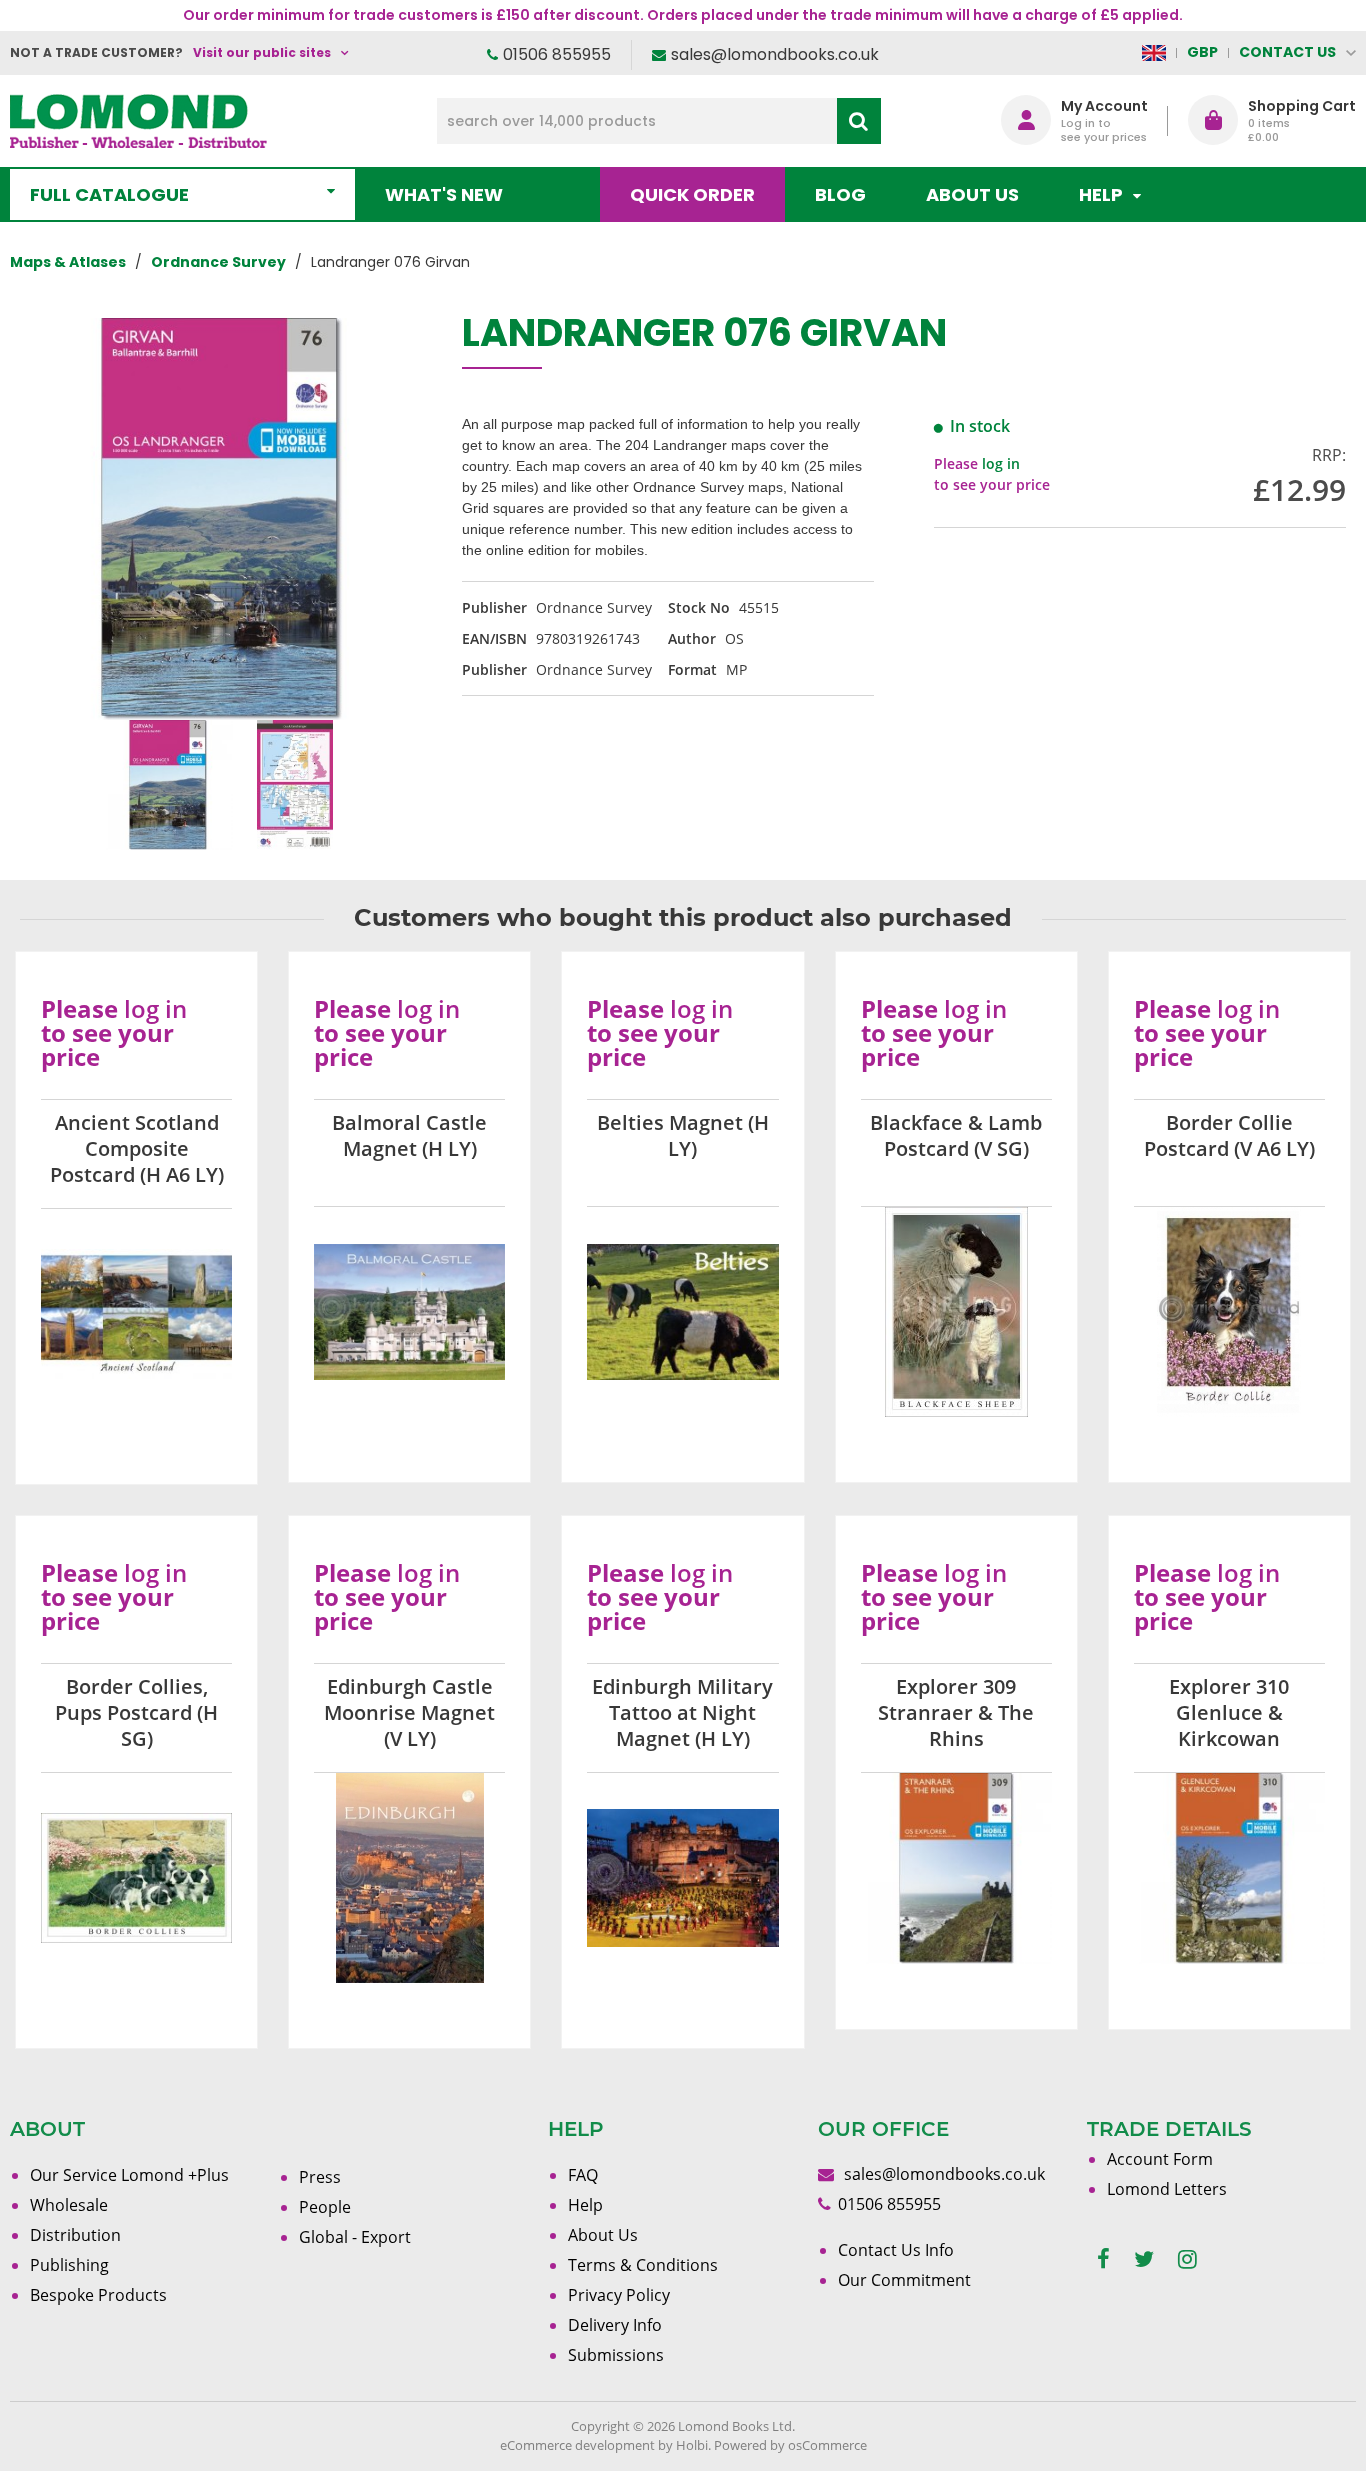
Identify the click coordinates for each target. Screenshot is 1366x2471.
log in (1001, 463)
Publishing (69, 2265)
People (325, 2207)
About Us (972, 194)
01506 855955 (557, 54)
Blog (840, 194)
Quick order (692, 194)
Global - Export (355, 2237)
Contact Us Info (896, 2250)
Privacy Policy (619, 2295)
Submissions (616, 2355)
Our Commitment (904, 2280)
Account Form (1160, 2159)
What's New (444, 194)
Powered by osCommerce (790, 2445)
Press (320, 2177)
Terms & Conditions (643, 2265)
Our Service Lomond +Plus (129, 2175)
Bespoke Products (98, 2295)
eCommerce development (577, 2445)
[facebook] (1103, 2259)
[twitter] (1144, 2259)
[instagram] (1187, 2259)
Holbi (692, 2445)
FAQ (583, 2175)
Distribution (75, 2235)
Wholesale (69, 2205)
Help (585, 2205)
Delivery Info (615, 2325)
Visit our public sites (262, 52)
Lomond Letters (1167, 2189)
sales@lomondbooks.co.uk (775, 54)
